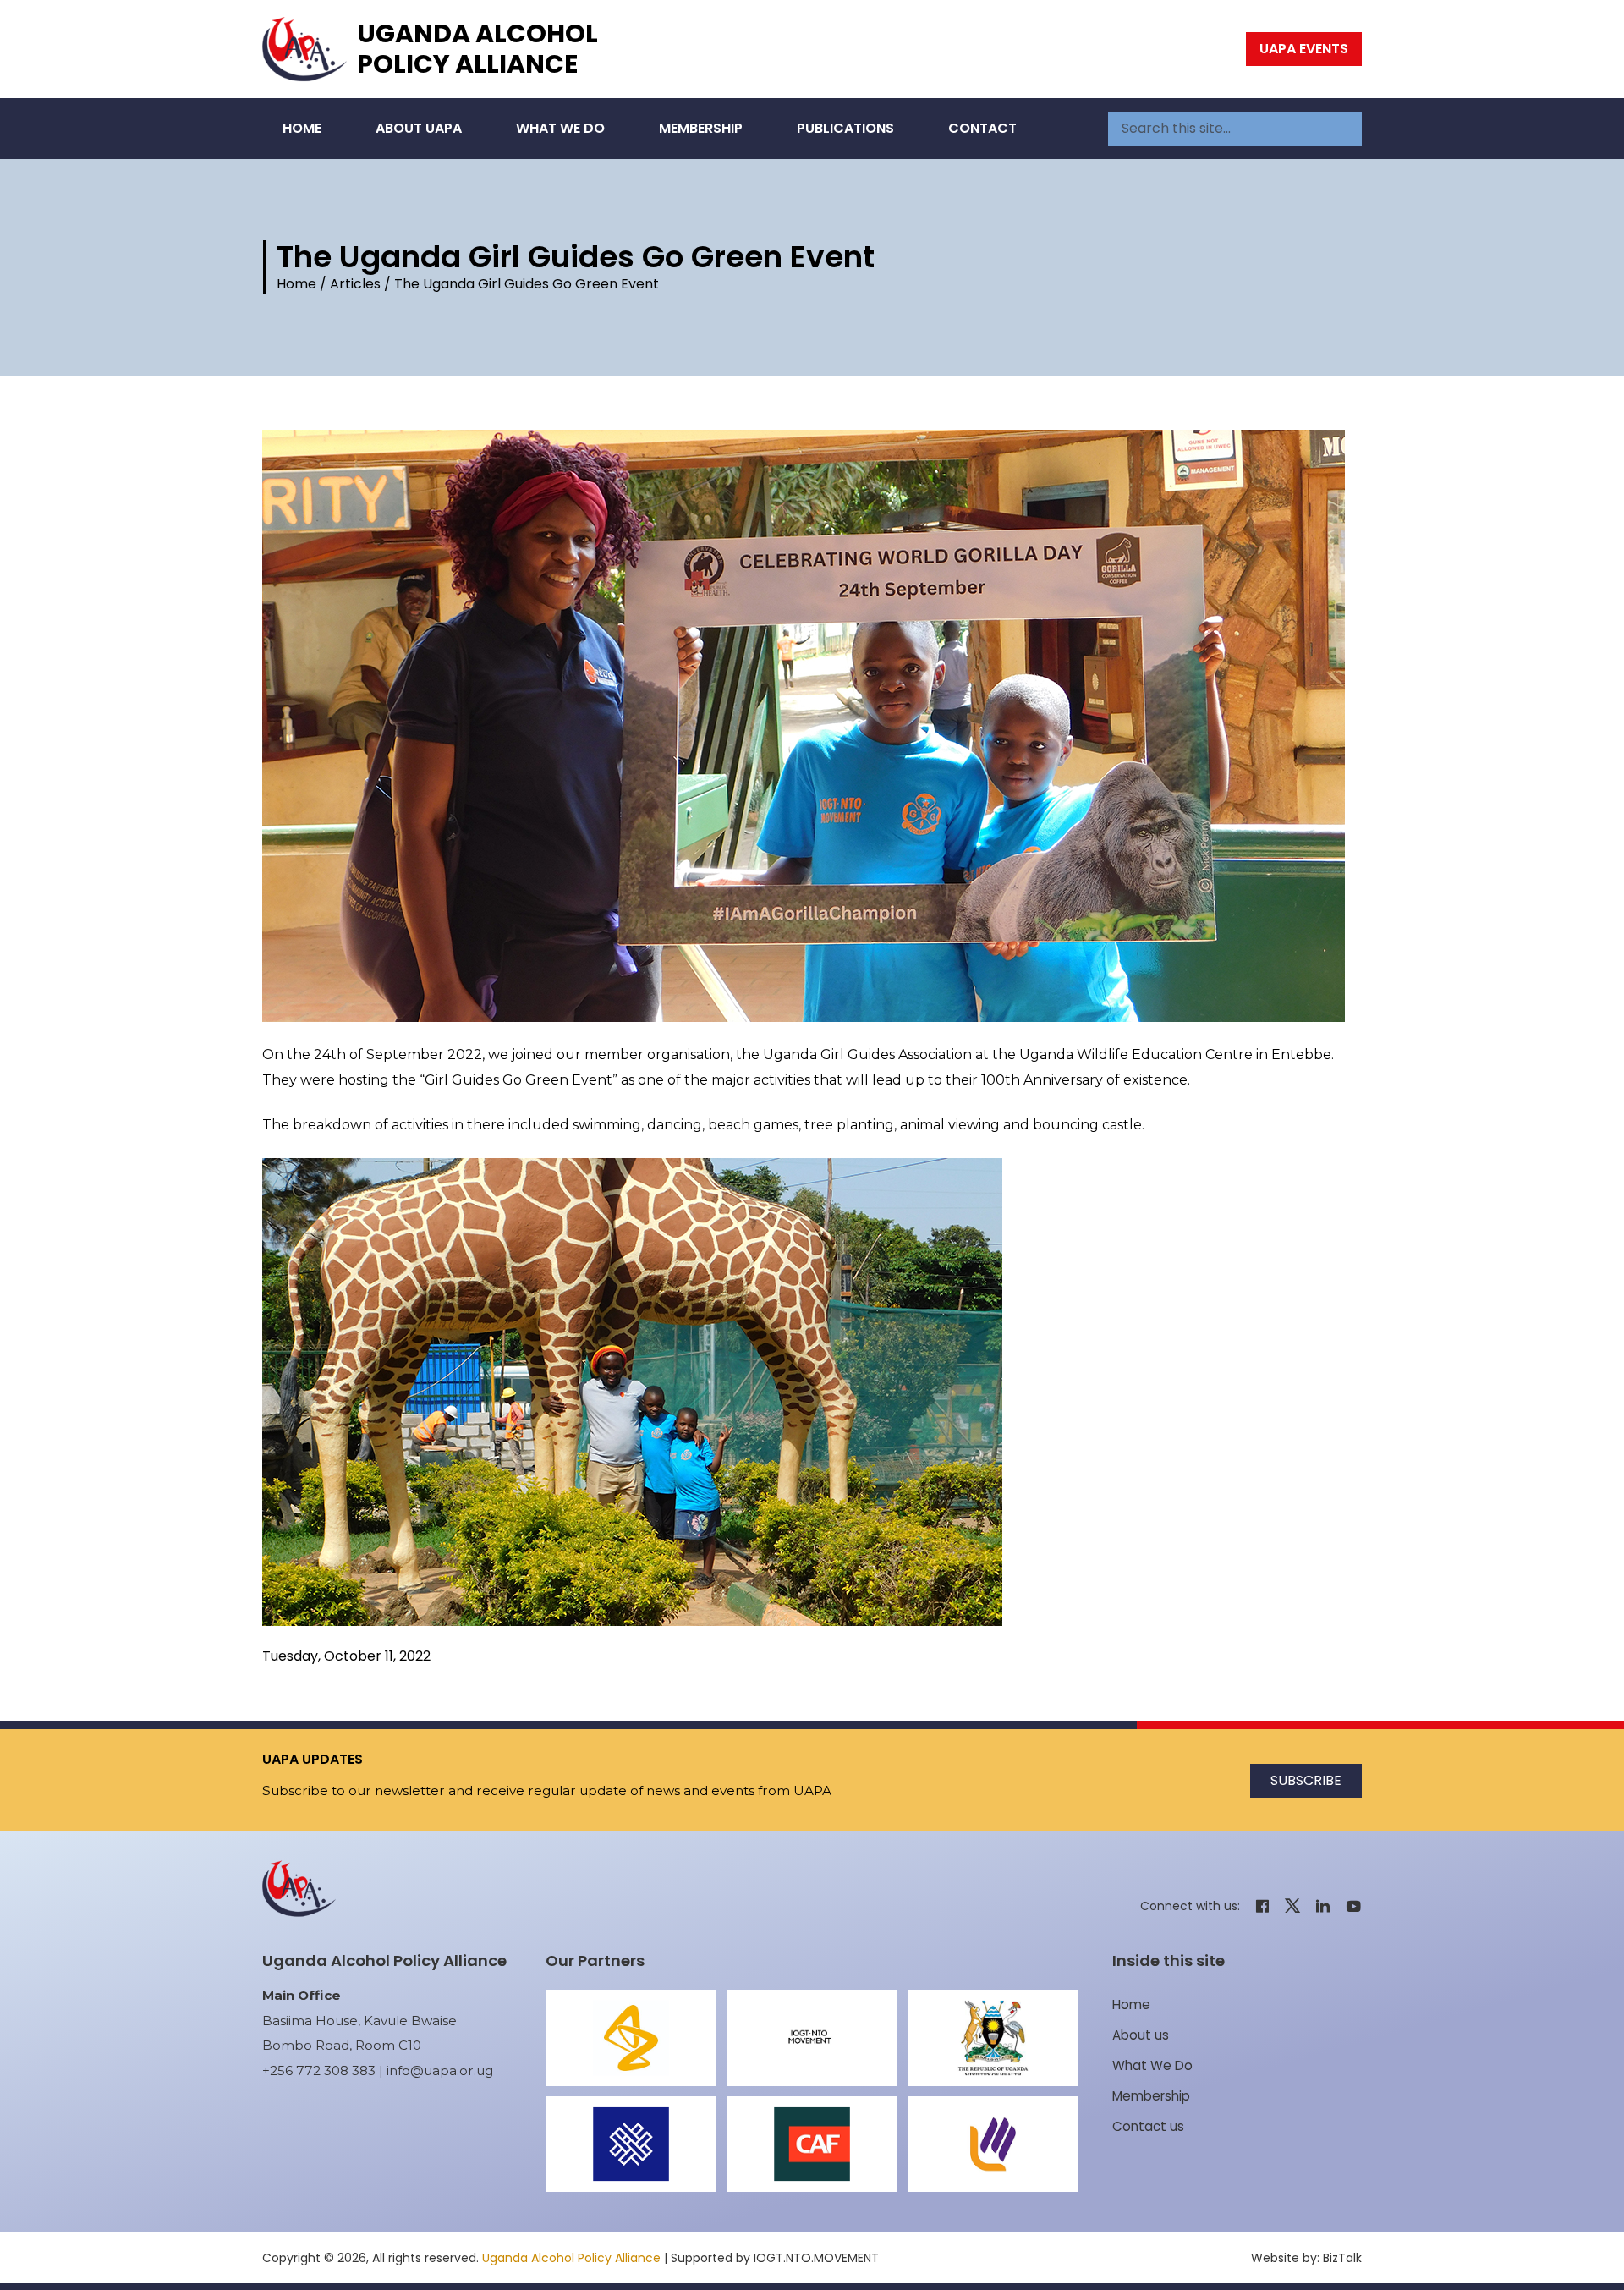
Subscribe (1306, 1780)
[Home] (304, 49)
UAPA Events (1304, 49)
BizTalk (1342, 2258)
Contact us (1148, 2126)
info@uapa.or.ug (440, 2070)
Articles (355, 284)
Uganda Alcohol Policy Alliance (477, 49)
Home (302, 128)
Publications (845, 128)
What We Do (560, 128)
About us (1141, 2035)
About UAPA (419, 128)
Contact (982, 128)
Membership (701, 128)
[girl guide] (812, 726)
